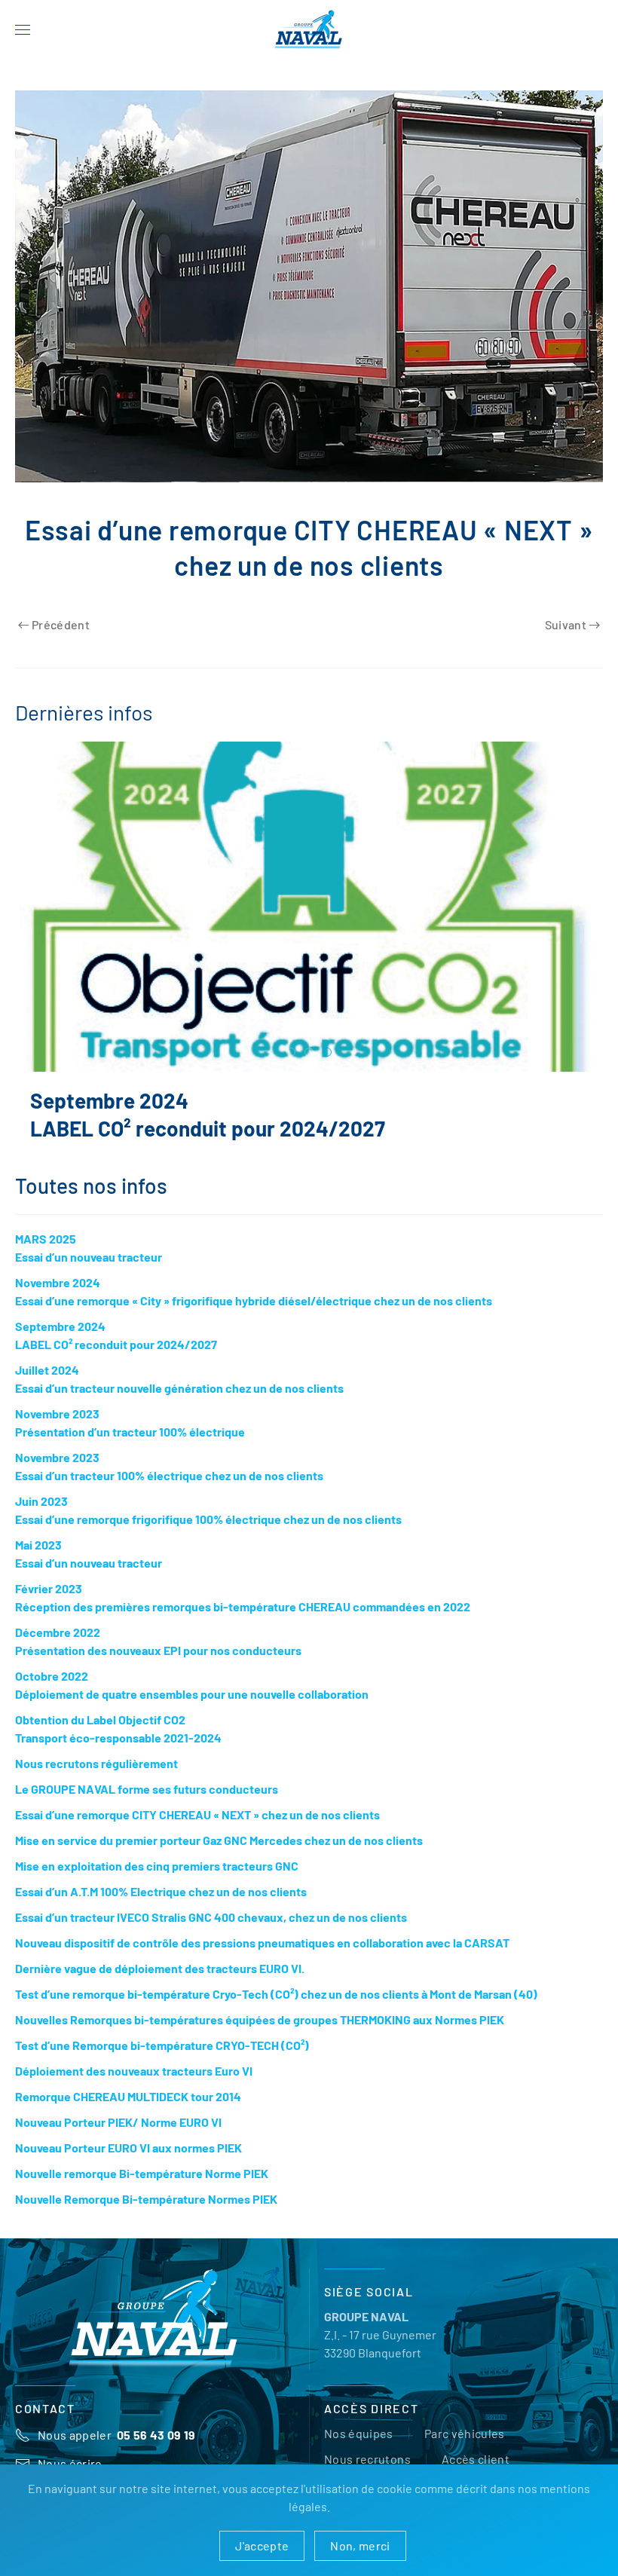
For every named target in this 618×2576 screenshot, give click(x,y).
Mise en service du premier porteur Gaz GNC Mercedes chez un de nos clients (219, 1855)
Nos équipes (359, 2448)
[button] (23, 30)
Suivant (566, 624)
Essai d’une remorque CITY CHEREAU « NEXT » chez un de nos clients (197, 1830)
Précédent (61, 624)
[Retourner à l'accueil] (309, 30)
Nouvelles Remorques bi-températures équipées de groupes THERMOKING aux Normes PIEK (260, 2034)
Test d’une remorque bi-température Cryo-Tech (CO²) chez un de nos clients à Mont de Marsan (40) (276, 2009)
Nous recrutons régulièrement (96, 1778)
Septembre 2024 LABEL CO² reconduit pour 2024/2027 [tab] (327, 1053)
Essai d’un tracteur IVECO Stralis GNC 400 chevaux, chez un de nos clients (211, 1932)
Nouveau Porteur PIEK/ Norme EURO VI (118, 2137)
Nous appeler (117, 2450)
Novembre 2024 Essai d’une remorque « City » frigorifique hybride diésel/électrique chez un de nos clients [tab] (309, 1053)
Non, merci (360, 2545)
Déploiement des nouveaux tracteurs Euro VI (134, 2086)
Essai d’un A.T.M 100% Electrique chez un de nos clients (161, 1906)
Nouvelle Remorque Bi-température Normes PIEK (146, 2214)
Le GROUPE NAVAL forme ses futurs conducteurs (147, 1804)
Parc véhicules (465, 2448)
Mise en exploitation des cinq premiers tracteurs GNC (157, 1881)
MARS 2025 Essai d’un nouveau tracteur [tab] (291, 1053)
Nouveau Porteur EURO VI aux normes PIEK (128, 2163)
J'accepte (262, 2545)
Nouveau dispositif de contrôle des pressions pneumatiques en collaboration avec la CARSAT (262, 1958)
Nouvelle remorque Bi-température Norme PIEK (142, 2188)
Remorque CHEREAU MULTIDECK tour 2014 (128, 2111)
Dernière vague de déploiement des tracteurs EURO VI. (160, 1983)
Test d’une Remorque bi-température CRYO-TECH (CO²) (162, 2060)
